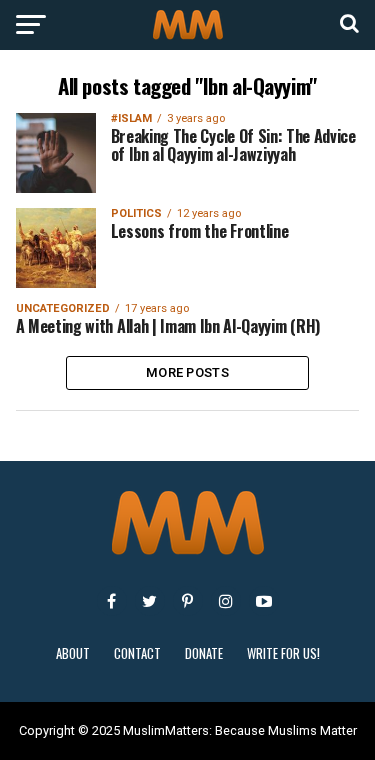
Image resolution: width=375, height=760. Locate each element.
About (73, 653)
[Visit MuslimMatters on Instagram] (226, 601)
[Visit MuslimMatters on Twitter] (150, 601)
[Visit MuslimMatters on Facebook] (112, 601)
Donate (204, 653)
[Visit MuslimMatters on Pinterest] (188, 601)
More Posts (187, 372)
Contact (137, 653)
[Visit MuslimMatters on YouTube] (264, 601)
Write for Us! (283, 653)
